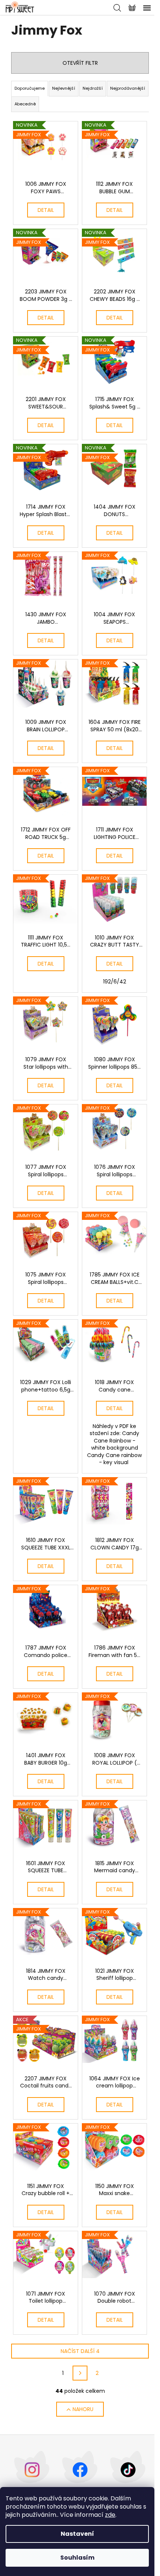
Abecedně (25, 104)
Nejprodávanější (128, 88)
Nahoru (83, 2409)
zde (110, 2515)
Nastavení (77, 2534)
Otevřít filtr (80, 63)
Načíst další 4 (80, 2351)
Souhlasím (77, 2558)
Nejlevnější (64, 88)
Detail (46, 210)
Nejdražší (93, 88)
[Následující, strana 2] (80, 2373)
